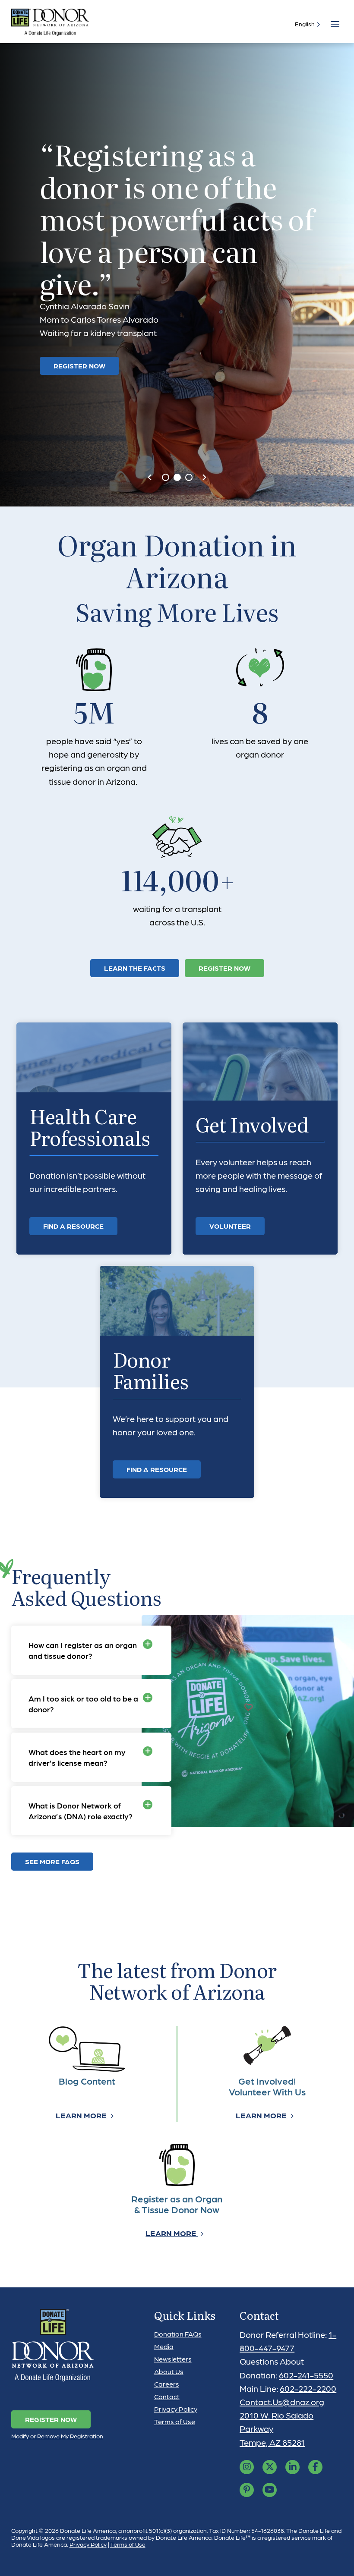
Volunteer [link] (230, 1226)
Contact (167, 2396)
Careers (167, 2384)
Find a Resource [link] (73, 1226)
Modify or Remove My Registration (57, 2436)
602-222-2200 (308, 2388)
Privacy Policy (176, 2409)
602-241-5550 (306, 2375)
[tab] (166, 477)
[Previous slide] (150, 478)
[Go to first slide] (204, 478)
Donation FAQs (178, 2334)
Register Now (51, 2419)
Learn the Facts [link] (135, 968)
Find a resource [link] (157, 1469)
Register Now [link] (224, 968)
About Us (169, 2371)
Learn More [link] (82, 2115)
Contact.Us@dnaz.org (282, 2402)
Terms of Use (175, 2421)
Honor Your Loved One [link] (96, 327)
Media (164, 2346)
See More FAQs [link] (52, 1861)
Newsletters (173, 2359)
